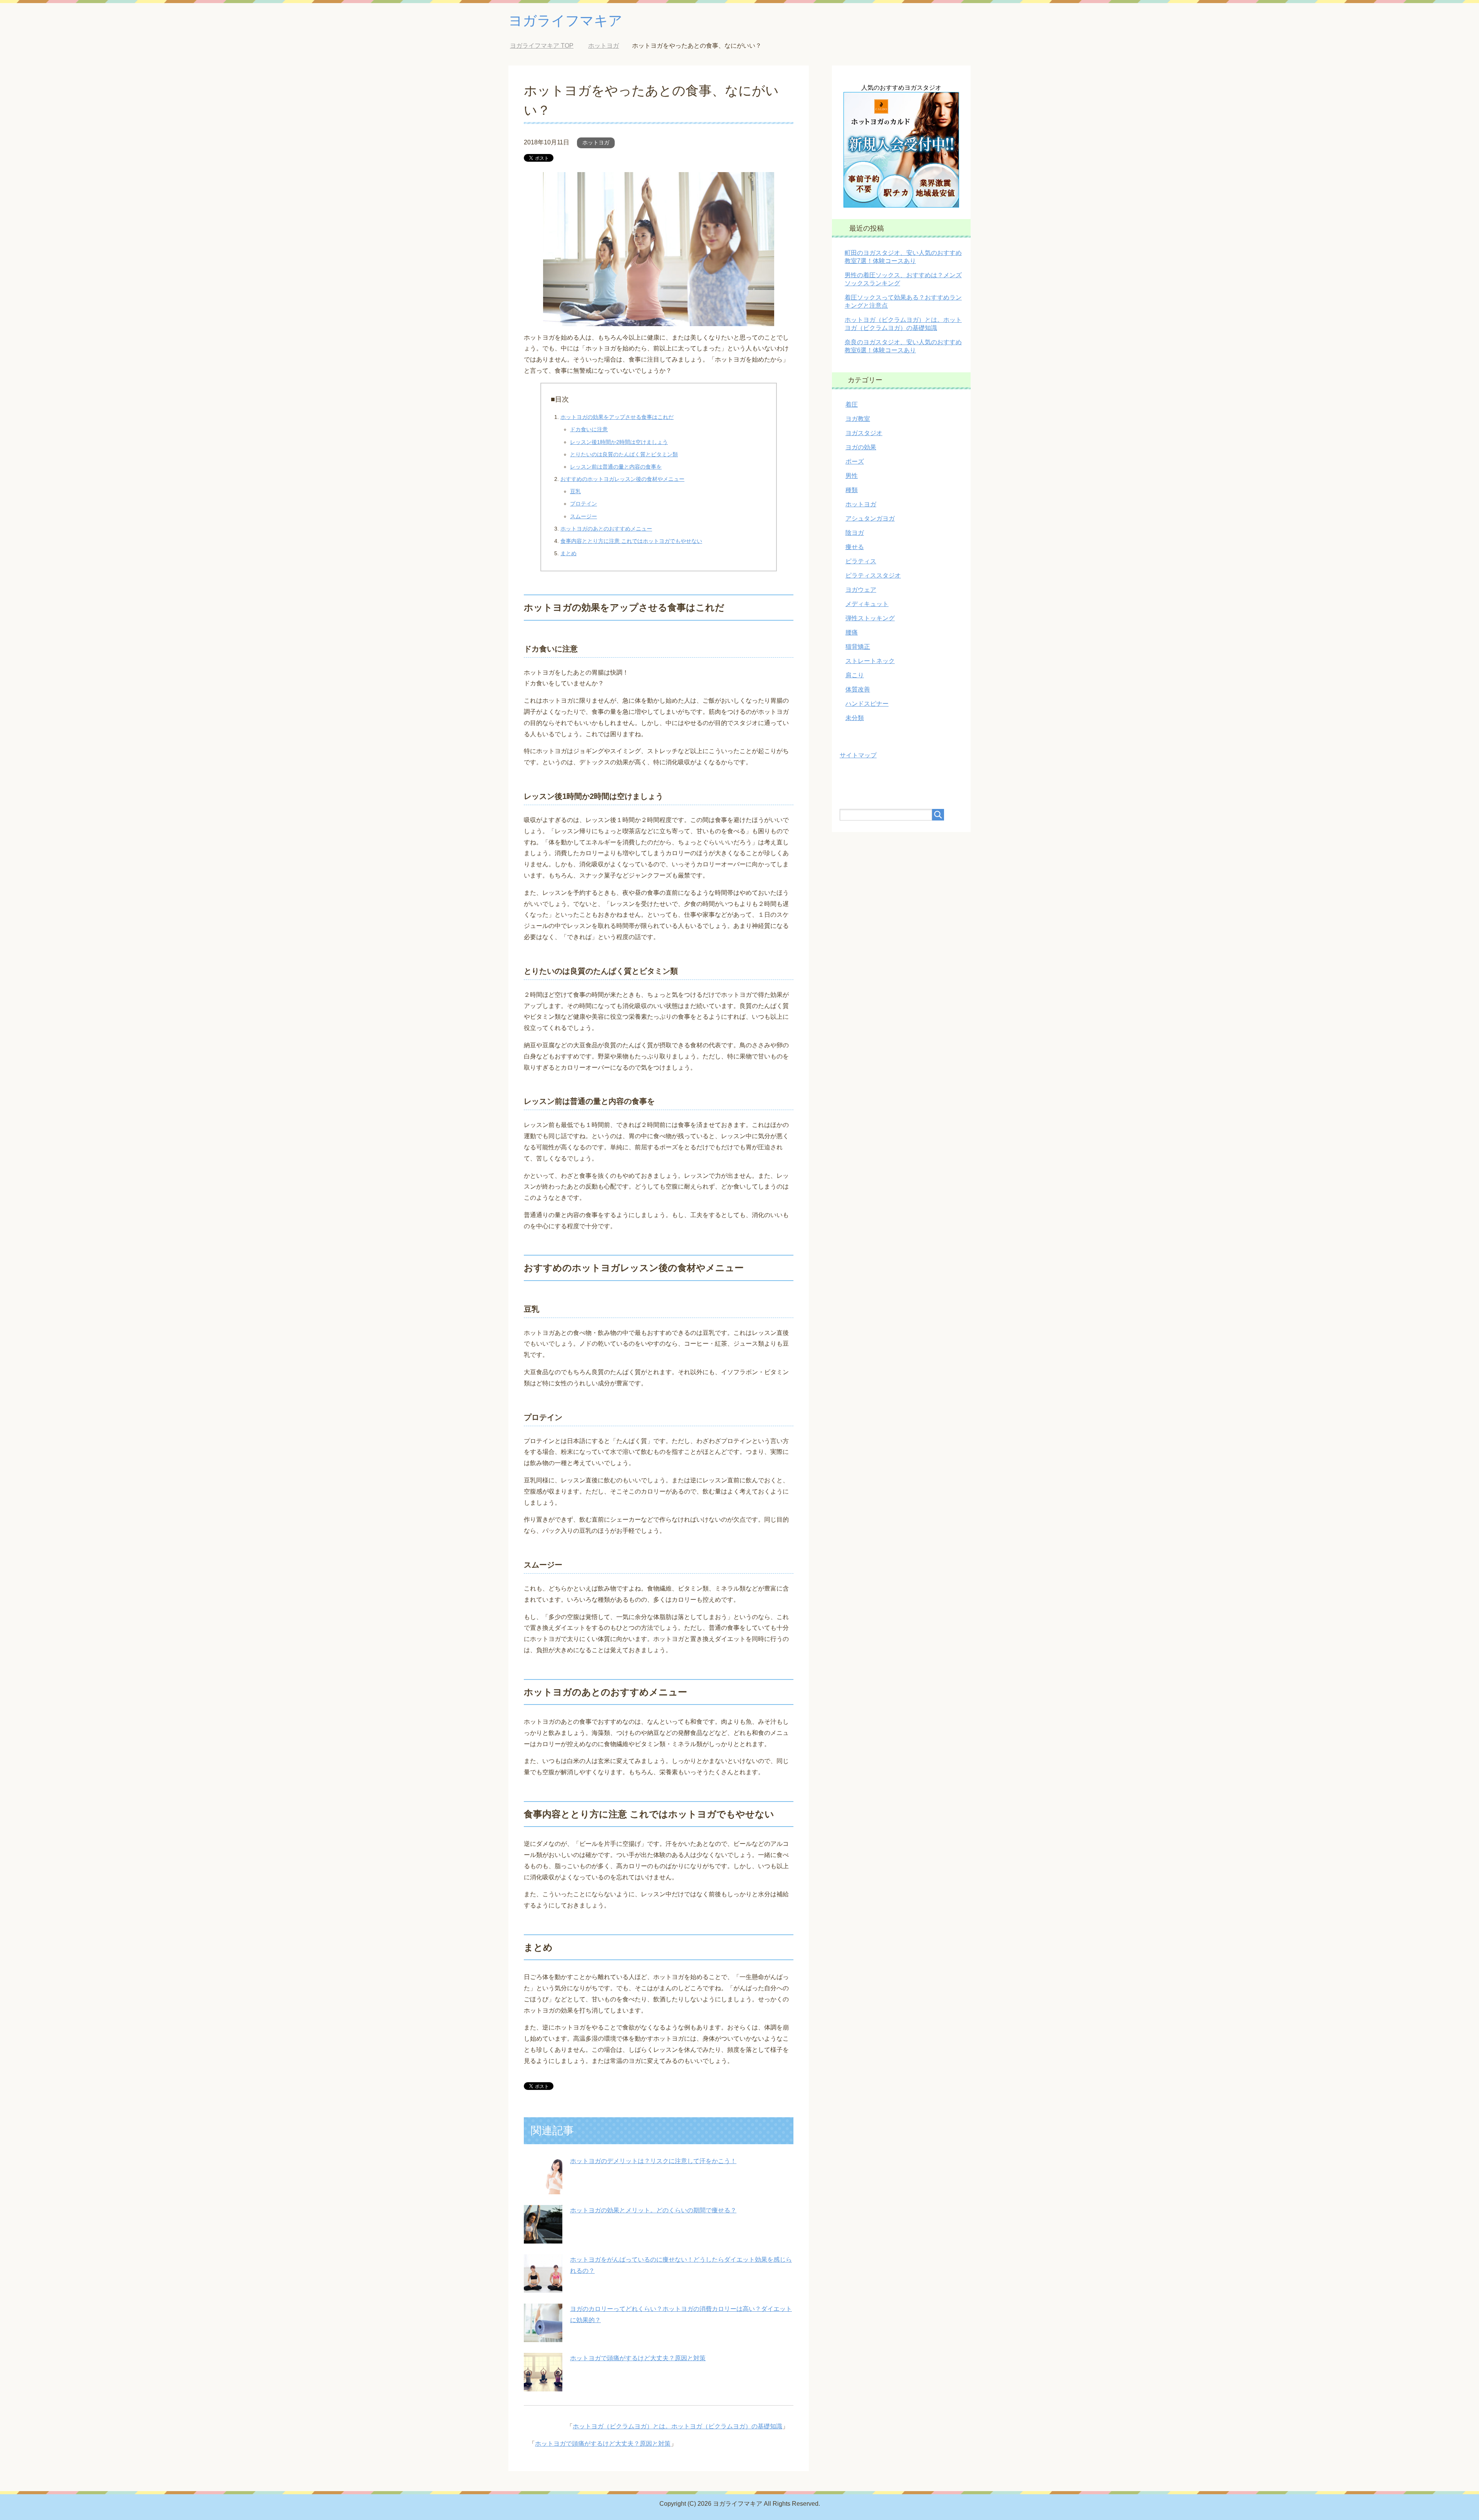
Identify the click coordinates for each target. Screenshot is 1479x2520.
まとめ (568, 553)
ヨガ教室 (858, 419)
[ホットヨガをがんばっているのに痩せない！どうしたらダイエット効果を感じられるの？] (543, 2287)
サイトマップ (858, 755)
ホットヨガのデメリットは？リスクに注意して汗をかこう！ (653, 2161)
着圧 (852, 404)
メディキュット (867, 604)
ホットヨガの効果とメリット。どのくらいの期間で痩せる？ (653, 2210)
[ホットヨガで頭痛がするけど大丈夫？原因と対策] (543, 2385)
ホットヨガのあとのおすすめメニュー (606, 529)
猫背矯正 (858, 647)
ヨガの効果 (861, 447)
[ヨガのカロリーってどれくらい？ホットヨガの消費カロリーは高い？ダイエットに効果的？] (543, 2336)
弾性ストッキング (870, 618)
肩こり (855, 675)
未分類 (855, 718)
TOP (547, 46)
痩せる (855, 547)
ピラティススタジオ (873, 575)
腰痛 (852, 632)
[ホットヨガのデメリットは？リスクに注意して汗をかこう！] (543, 2188)
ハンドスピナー (867, 704)
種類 (852, 490)
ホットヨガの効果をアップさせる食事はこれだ (617, 417)
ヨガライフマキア (565, 21)
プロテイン (584, 504)
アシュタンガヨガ (870, 518)
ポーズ (855, 461)
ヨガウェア (861, 590)
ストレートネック (870, 661)
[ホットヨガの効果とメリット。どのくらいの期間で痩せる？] (543, 2238)
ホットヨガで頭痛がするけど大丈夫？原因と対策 (638, 2358)
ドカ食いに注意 (589, 429)
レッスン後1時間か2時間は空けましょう (619, 442)
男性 (852, 476)
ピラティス (861, 561)
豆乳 (575, 491)
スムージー (584, 516)
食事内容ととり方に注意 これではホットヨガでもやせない (631, 541)
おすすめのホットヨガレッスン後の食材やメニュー (622, 479)
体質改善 (858, 689)
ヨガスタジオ (864, 433)
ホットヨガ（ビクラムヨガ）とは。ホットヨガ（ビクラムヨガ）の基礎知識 (677, 2426)
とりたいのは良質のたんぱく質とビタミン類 (624, 454)
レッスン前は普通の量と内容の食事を (616, 467)
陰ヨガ (855, 533)
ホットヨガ (596, 142)
